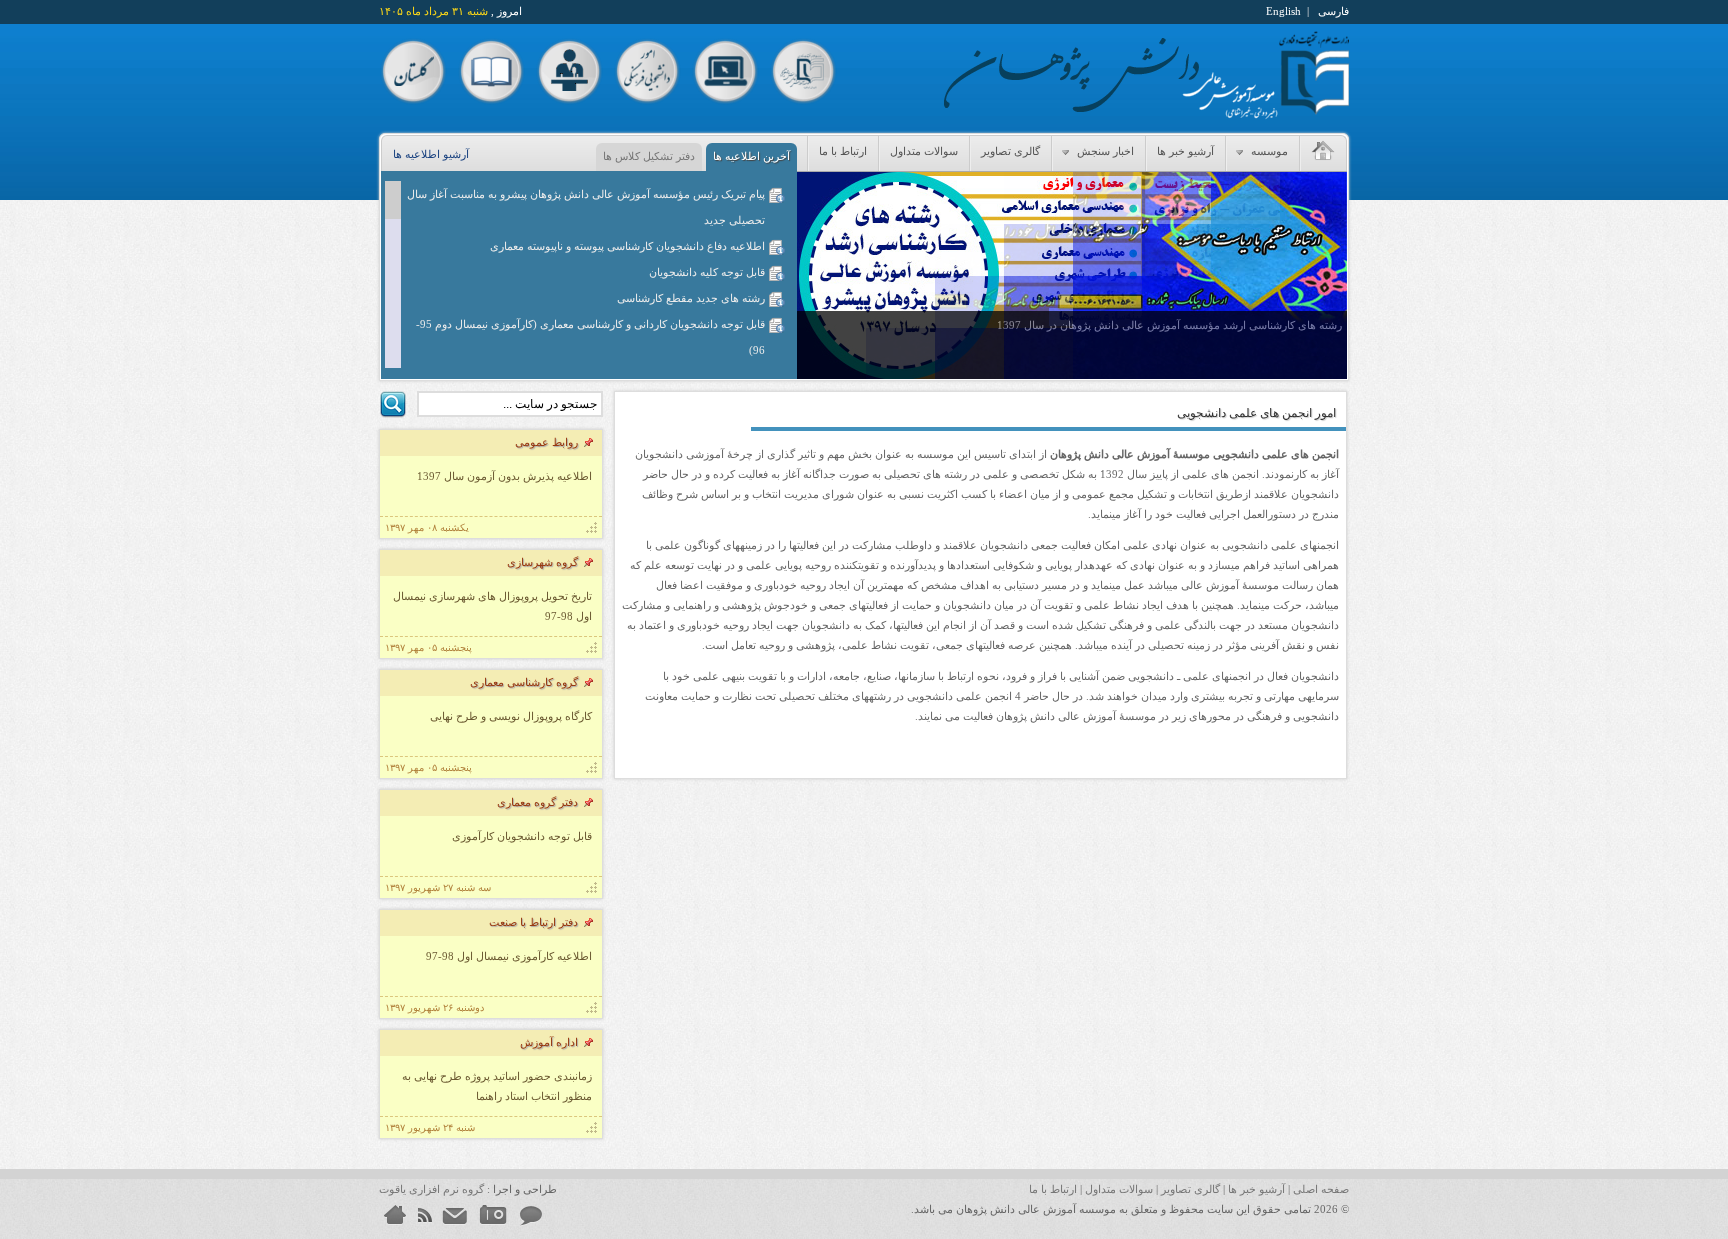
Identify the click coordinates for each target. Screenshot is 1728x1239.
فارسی (1333, 11)
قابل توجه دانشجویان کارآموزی (522, 836)
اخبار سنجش (1104, 151)
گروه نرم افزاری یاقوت (431, 1189)
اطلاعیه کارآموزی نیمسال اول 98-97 (509, 956)
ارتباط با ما (843, 151)
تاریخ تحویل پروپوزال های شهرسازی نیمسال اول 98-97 (492, 606)
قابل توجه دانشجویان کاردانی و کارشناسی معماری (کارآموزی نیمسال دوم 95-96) (590, 337)
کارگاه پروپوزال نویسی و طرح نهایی (511, 716)
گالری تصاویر (1010, 151)
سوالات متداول (924, 151)
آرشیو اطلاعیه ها (431, 154)
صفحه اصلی (1321, 1189)
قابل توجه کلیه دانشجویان (707, 272)
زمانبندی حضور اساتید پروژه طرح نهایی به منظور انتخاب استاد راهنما (497, 1086)
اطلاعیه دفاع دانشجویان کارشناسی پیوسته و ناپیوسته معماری (627, 246)
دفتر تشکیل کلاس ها (649, 156)
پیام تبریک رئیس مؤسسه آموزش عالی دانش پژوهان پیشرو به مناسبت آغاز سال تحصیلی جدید (586, 207)
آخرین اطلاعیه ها (751, 156)
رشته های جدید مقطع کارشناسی (691, 298)
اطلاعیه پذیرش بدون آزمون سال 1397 (504, 476)
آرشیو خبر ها (1185, 151)
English (1283, 11)
